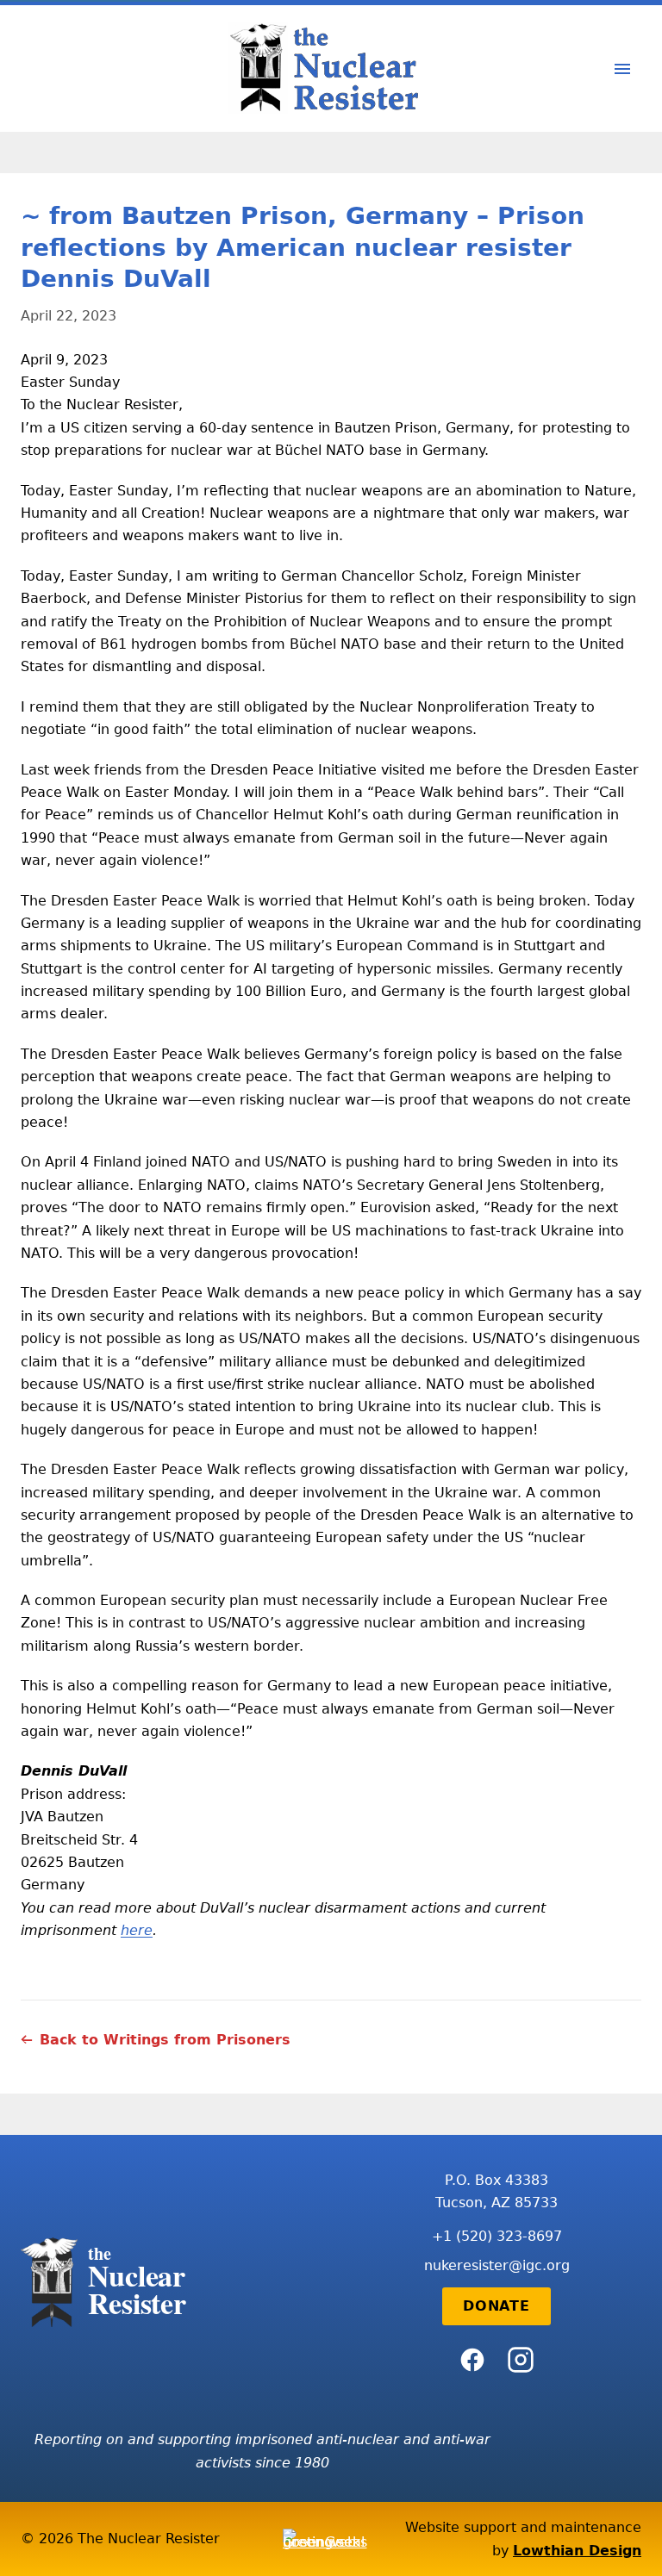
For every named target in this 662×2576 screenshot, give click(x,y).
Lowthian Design (577, 2551)
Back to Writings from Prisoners (165, 2040)
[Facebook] (472, 2360)
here (137, 1930)
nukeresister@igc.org (497, 2265)
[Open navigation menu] (622, 69)
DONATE (496, 2306)
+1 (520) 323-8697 (497, 2236)
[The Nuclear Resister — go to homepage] (331, 68)
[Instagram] (521, 2360)
